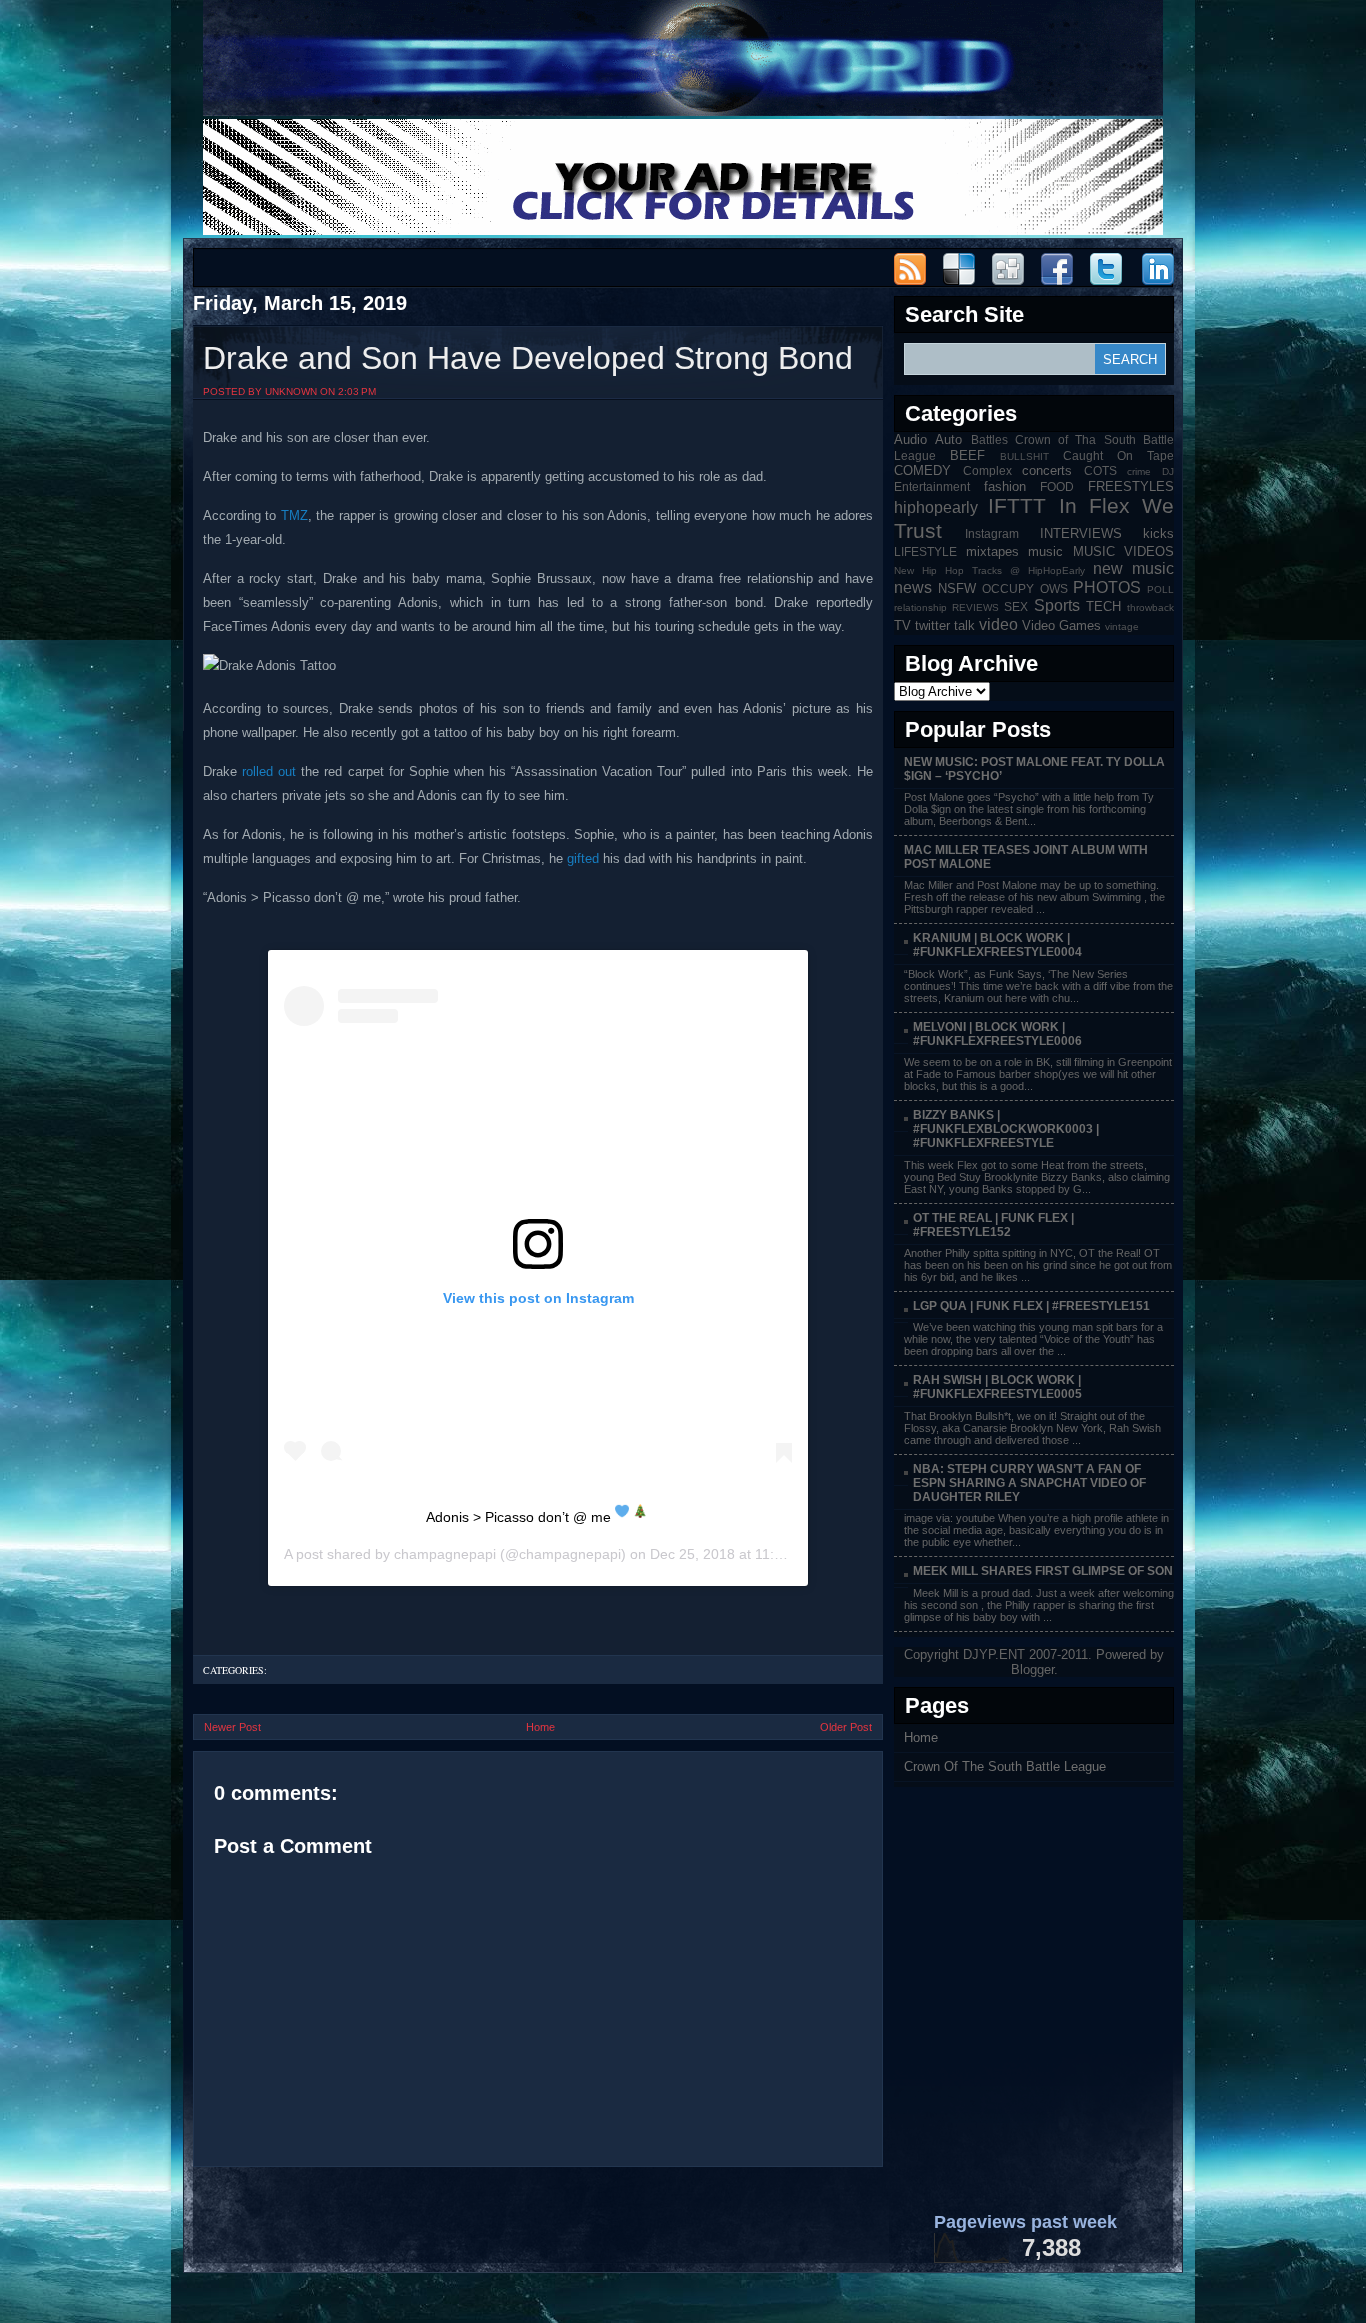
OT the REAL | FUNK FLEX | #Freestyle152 (993, 1225)
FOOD (1057, 486)
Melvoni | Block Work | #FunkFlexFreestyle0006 (997, 1034)
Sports (1057, 605)
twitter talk (945, 625)
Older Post (846, 1727)
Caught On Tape (1118, 455)
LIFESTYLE (925, 551)
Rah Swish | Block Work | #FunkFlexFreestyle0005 (997, 1387)
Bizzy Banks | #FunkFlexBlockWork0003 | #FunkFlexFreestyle (1006, 1129)
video (998, 624)
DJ (1168, 471)
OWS (1054, 588)
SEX (1016, 606)
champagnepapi (445, 1554)
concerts (1047, 470)
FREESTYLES (1131, 486)
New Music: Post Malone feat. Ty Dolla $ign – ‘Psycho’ (1034, 769)
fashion (1005, 486)
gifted (583, 858)
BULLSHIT (1024, 456)
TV (902, 625)
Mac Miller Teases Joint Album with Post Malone (1026, 857)
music (1045, 551)
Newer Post (232, 1727)
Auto (948, 439)
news (913, 587)
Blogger (1032, 1669)
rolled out (269, 771)
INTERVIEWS (1081, 533)
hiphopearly (936, 507)
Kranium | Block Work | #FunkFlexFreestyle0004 (997, 945)
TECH (1103, 606)
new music (1133, 568)
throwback (1150, 607)
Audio (910, 439)
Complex (987, 470)
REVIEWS (975, 607)
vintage (1122, 626)
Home (540, 1727)
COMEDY (922, 470)
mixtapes (992, 551)
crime (1139, 471)
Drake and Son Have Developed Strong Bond (528, 358)
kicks (1158, 533)
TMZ (294, 515)
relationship (920, 607)
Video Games (1061, 625)
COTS (1100, 470)
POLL (1160, 589)
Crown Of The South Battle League (1005, 1766)
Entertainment (932, 486)
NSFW (957, 588)
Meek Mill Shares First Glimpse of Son (1043, 1571)
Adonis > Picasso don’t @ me (520, 1517)
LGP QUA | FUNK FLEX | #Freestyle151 (1031, 1306)
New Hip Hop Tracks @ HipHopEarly (989, 570)
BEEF (967, 455)
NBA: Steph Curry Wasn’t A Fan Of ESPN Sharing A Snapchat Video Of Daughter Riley (1029, 1483)
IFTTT (1017, 505)
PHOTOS (1107, 587)
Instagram (992, 533)
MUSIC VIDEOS (1124, 551)
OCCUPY (1008, 588)
